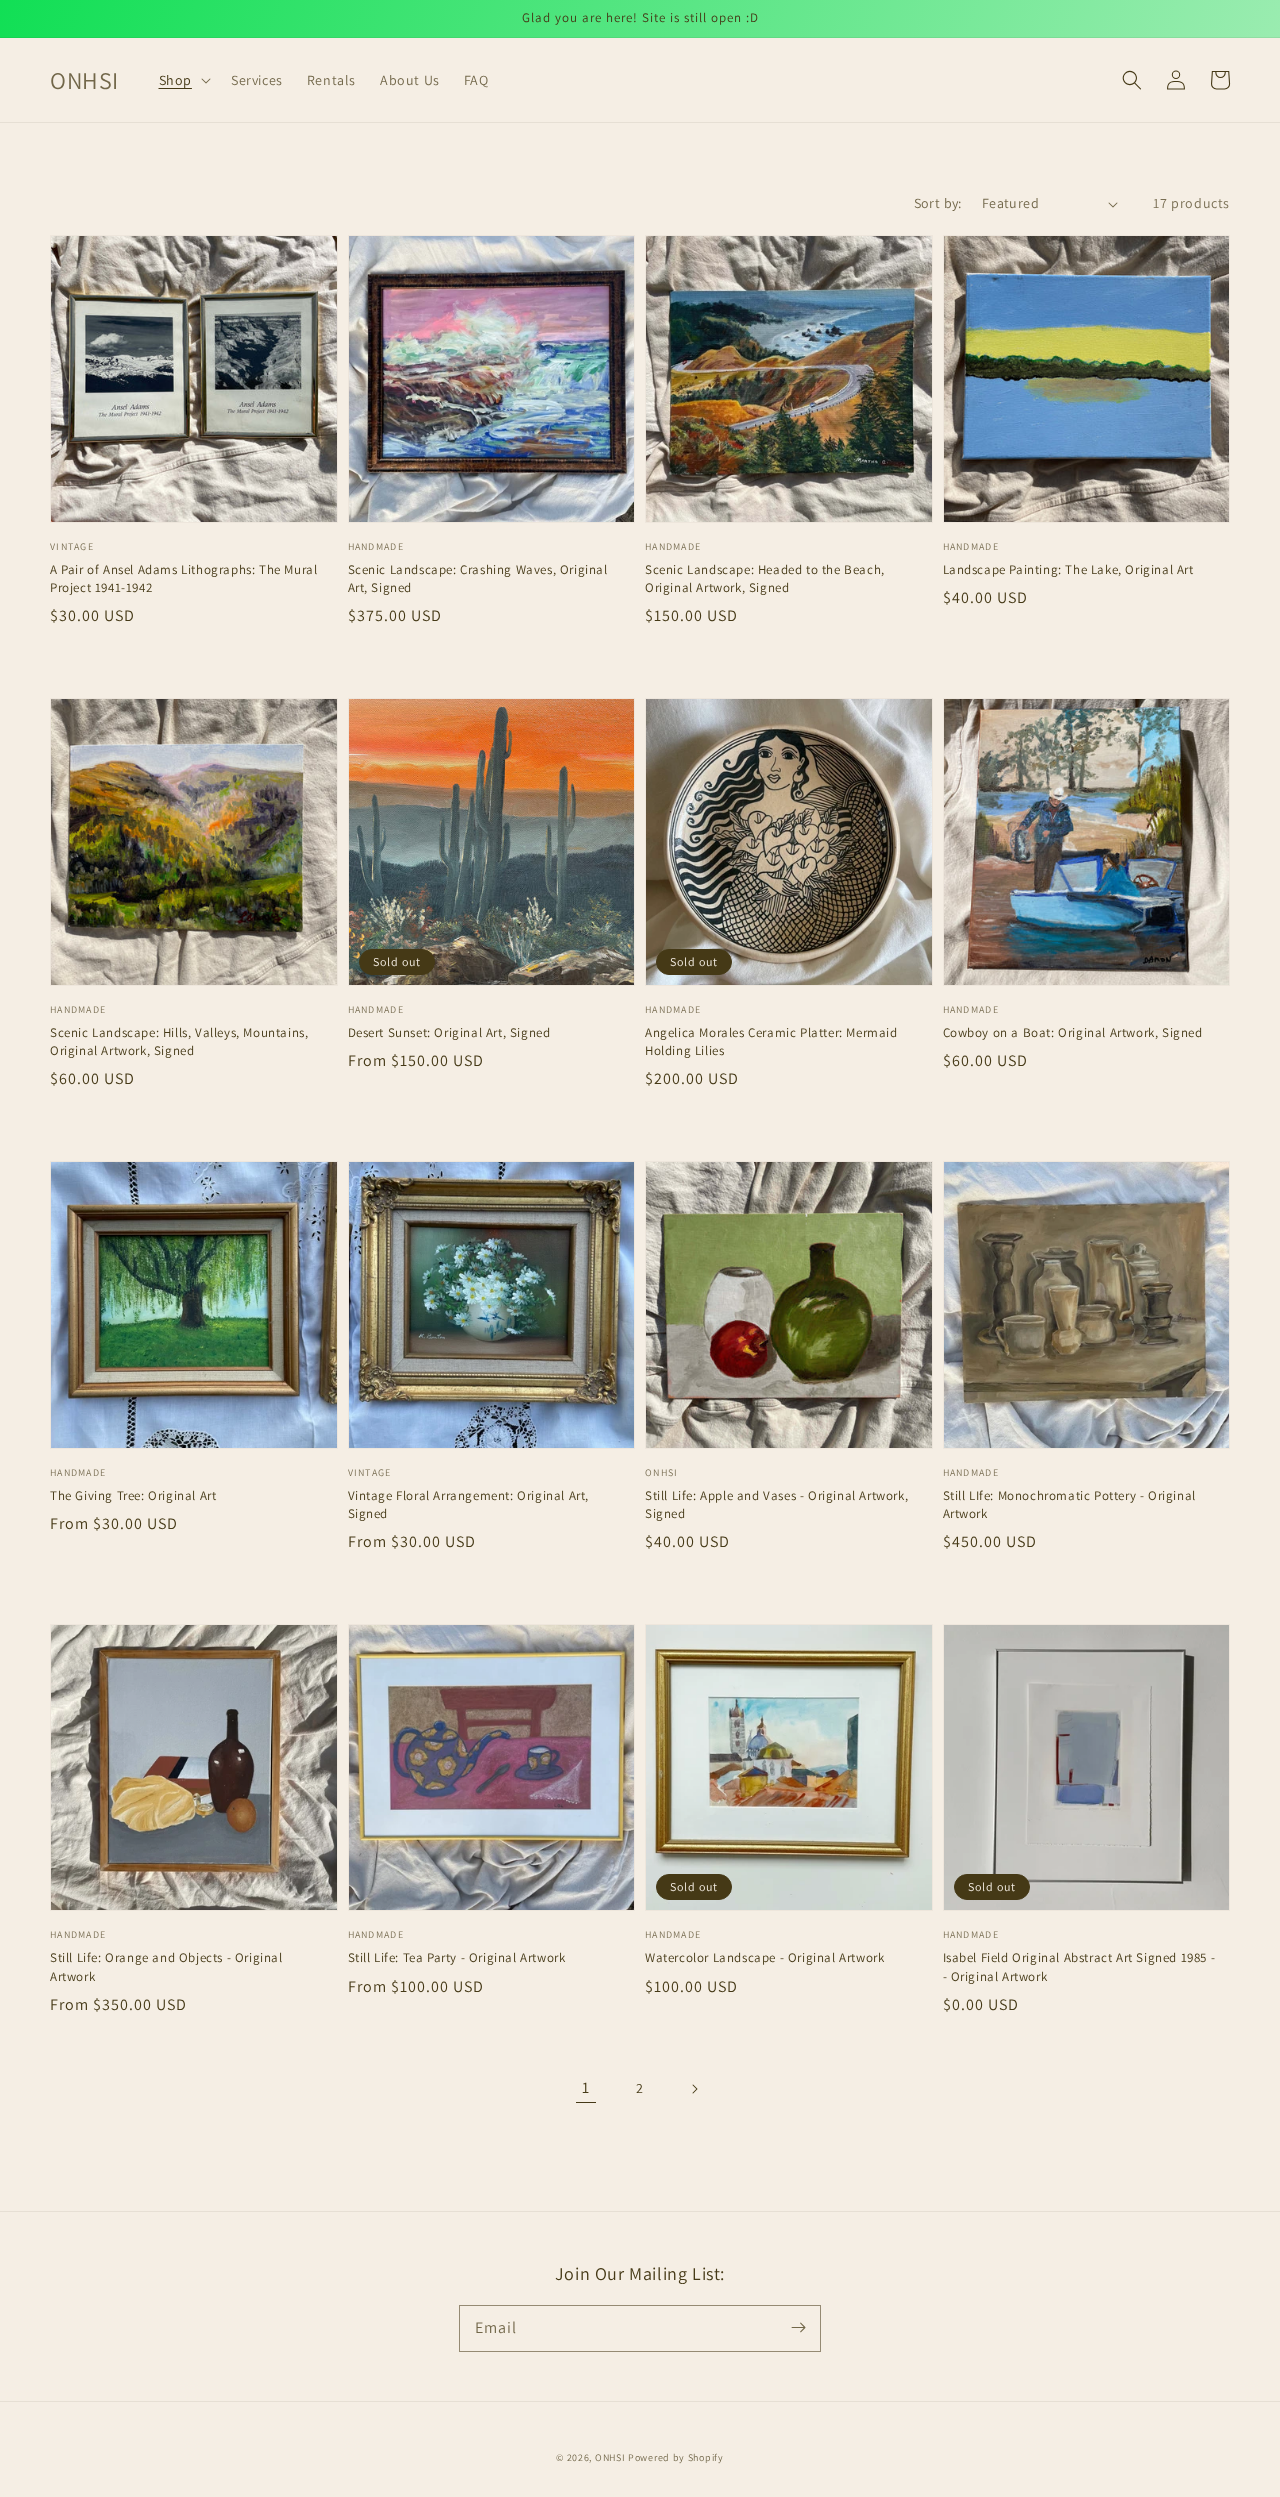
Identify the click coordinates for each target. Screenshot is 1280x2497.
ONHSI (610, 2457)
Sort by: (938, 203)
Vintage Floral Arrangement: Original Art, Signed (469, 1504)
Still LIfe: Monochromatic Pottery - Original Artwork (1069, 1504)
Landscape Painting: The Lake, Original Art (1068, 569)
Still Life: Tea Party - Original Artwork (457, 1957)
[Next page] (694, 2089)
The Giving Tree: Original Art (133, 1495)
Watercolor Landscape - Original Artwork (764, 1957)
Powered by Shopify (676, 2457)
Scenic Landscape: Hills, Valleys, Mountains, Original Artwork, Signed (179, 1041)
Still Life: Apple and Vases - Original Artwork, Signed (776, 1504)
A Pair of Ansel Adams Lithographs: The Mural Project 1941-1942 (183, 578)
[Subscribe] (798, 2328)
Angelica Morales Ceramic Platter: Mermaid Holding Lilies (771, 1041)
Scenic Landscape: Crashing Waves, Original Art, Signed (478, 578)
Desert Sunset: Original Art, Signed (449, 1032)
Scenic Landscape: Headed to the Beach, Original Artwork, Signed (765, 578)
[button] (183, 80)
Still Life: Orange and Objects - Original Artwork (166, 1966)
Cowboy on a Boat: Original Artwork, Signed (1073, 1032)
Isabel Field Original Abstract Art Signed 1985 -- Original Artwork (1079, 1966)
